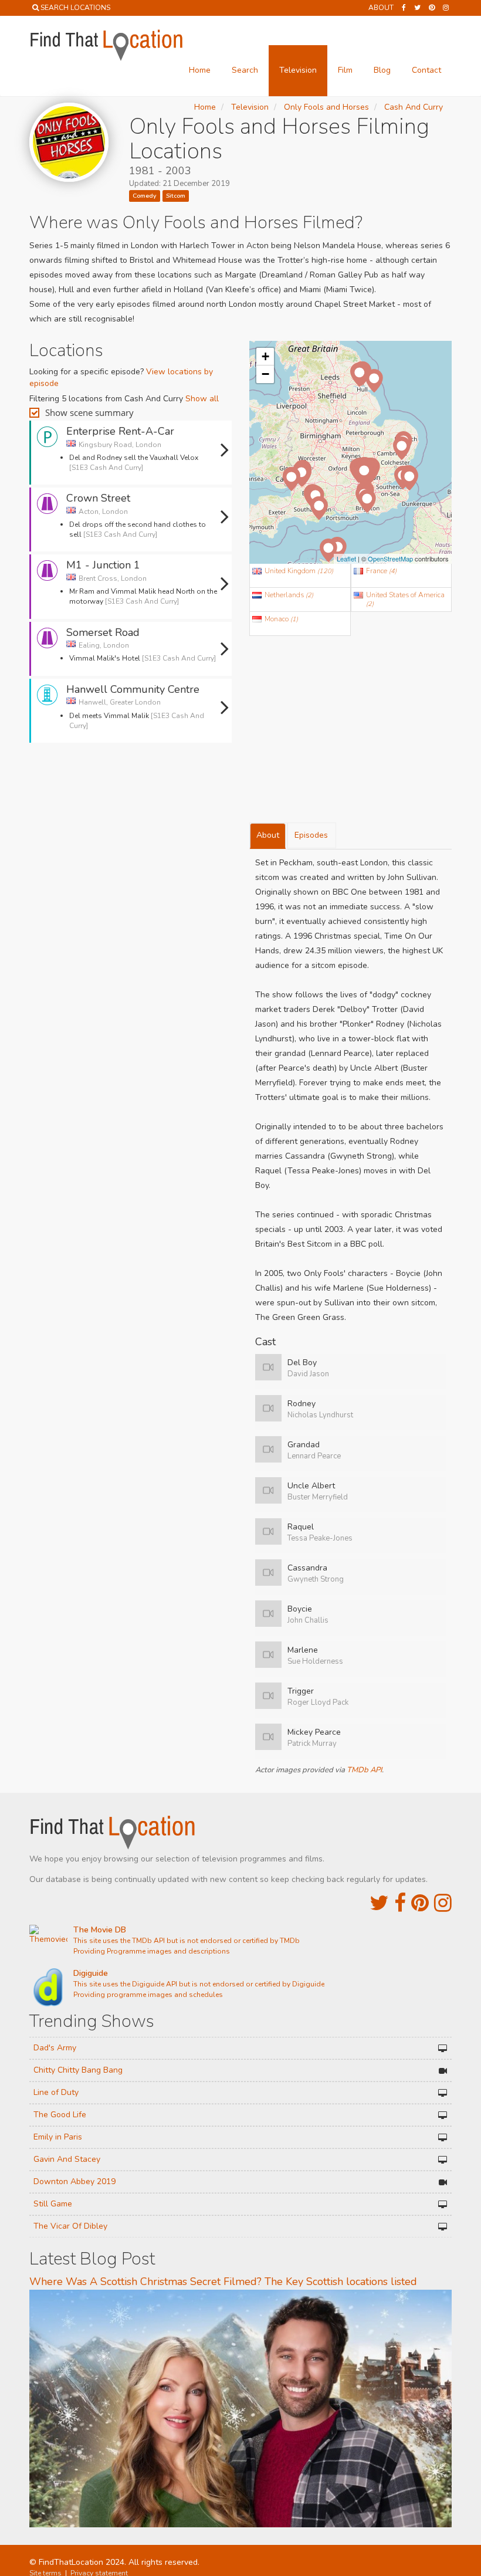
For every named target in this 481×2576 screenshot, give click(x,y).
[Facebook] (404, 8)
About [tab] (268, 835)
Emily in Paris (58, 2137)
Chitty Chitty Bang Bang (78, 2070)
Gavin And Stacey (67, 2159)
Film (345, 70)
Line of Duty (56, 2092)
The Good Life (60, 2115)
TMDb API (364, 1770)
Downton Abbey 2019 (74, 2181)
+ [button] (265, 356)
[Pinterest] (432, 8)
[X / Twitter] (379, 1903)
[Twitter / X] (417, 8)
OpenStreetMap (390, 558)
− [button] (265, 374)
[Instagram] (446, 8)
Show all (202, 399)
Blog (382, 70)
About (381, 8)
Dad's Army (55, 2048)
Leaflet (346, 558)
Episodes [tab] (311, 835)
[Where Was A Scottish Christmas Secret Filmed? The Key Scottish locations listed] (240, 2408)
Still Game (53, 2204)
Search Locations (75, 8)
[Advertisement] (131, 784)
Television (298, 70)
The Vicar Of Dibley (70, 2226)
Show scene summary (89, 412)
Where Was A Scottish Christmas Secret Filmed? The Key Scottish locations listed (223, 2281)
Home (200, 70)
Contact (426, 70)
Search (245, 70)
